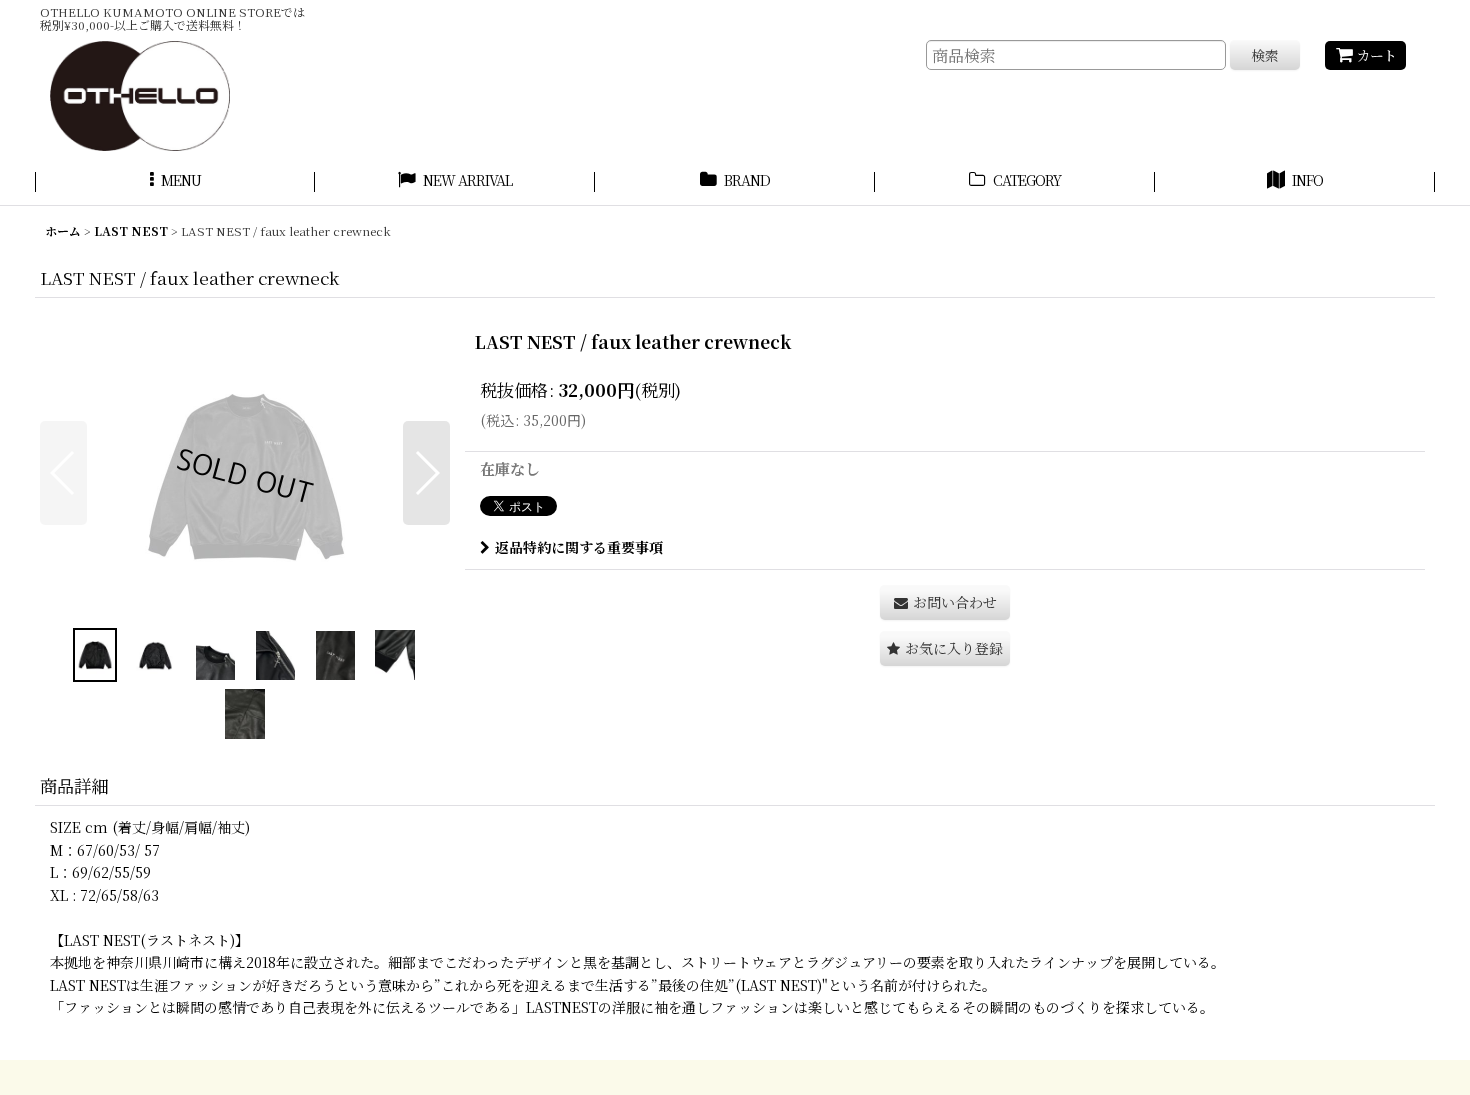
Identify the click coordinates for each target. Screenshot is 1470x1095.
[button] (175, 183)
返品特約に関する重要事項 (579, 547)
